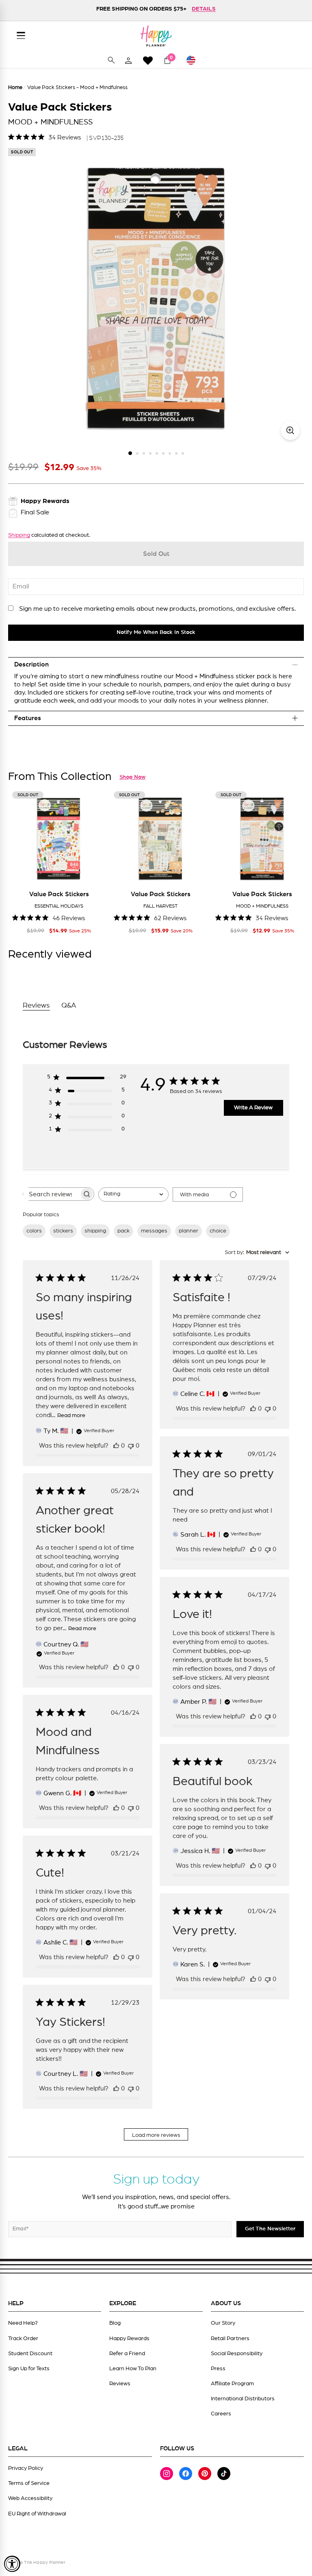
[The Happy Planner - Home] (156, 36)
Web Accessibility (30, 2498)
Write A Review (253, 1108)
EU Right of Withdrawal (37, 2514)
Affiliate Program (232, 2384)
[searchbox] (51, 1194)
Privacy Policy (26, 2468)
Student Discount (30, 2354)
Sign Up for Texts (29, 2369)
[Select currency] (195, 60)
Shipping (19, 535)
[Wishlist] (148, 60)
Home (15, 88)
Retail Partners (230, 2339)
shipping (95, 1231)
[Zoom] (290, 430)
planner (188, 1231)
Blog (115, 2323)
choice (218, 1231)
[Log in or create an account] (128, 60)
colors (34, 1231)
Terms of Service (29, 2483)
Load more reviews (156, 2135)
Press (218, 2369)
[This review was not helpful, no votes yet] (131, 1446)
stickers (63, 1231)
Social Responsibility (237, 2354)
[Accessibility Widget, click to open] (12, 2564)
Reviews (120, 2384)
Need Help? (23, 2323)
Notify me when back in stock (156, 632)
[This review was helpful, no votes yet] (116, 1446)
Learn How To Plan (133, 2369)
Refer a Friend (127, 2354)
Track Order (23, 2339)
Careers (221, 2414)
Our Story (223, 2323)
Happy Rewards (129, 2339)
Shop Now (132, 777)
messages (154, 1231)
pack (123, 1231)
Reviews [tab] (36, 1006)
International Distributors (243, 2399)
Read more (71, 1415)
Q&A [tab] (69, 1006)
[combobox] (133, 1194)
